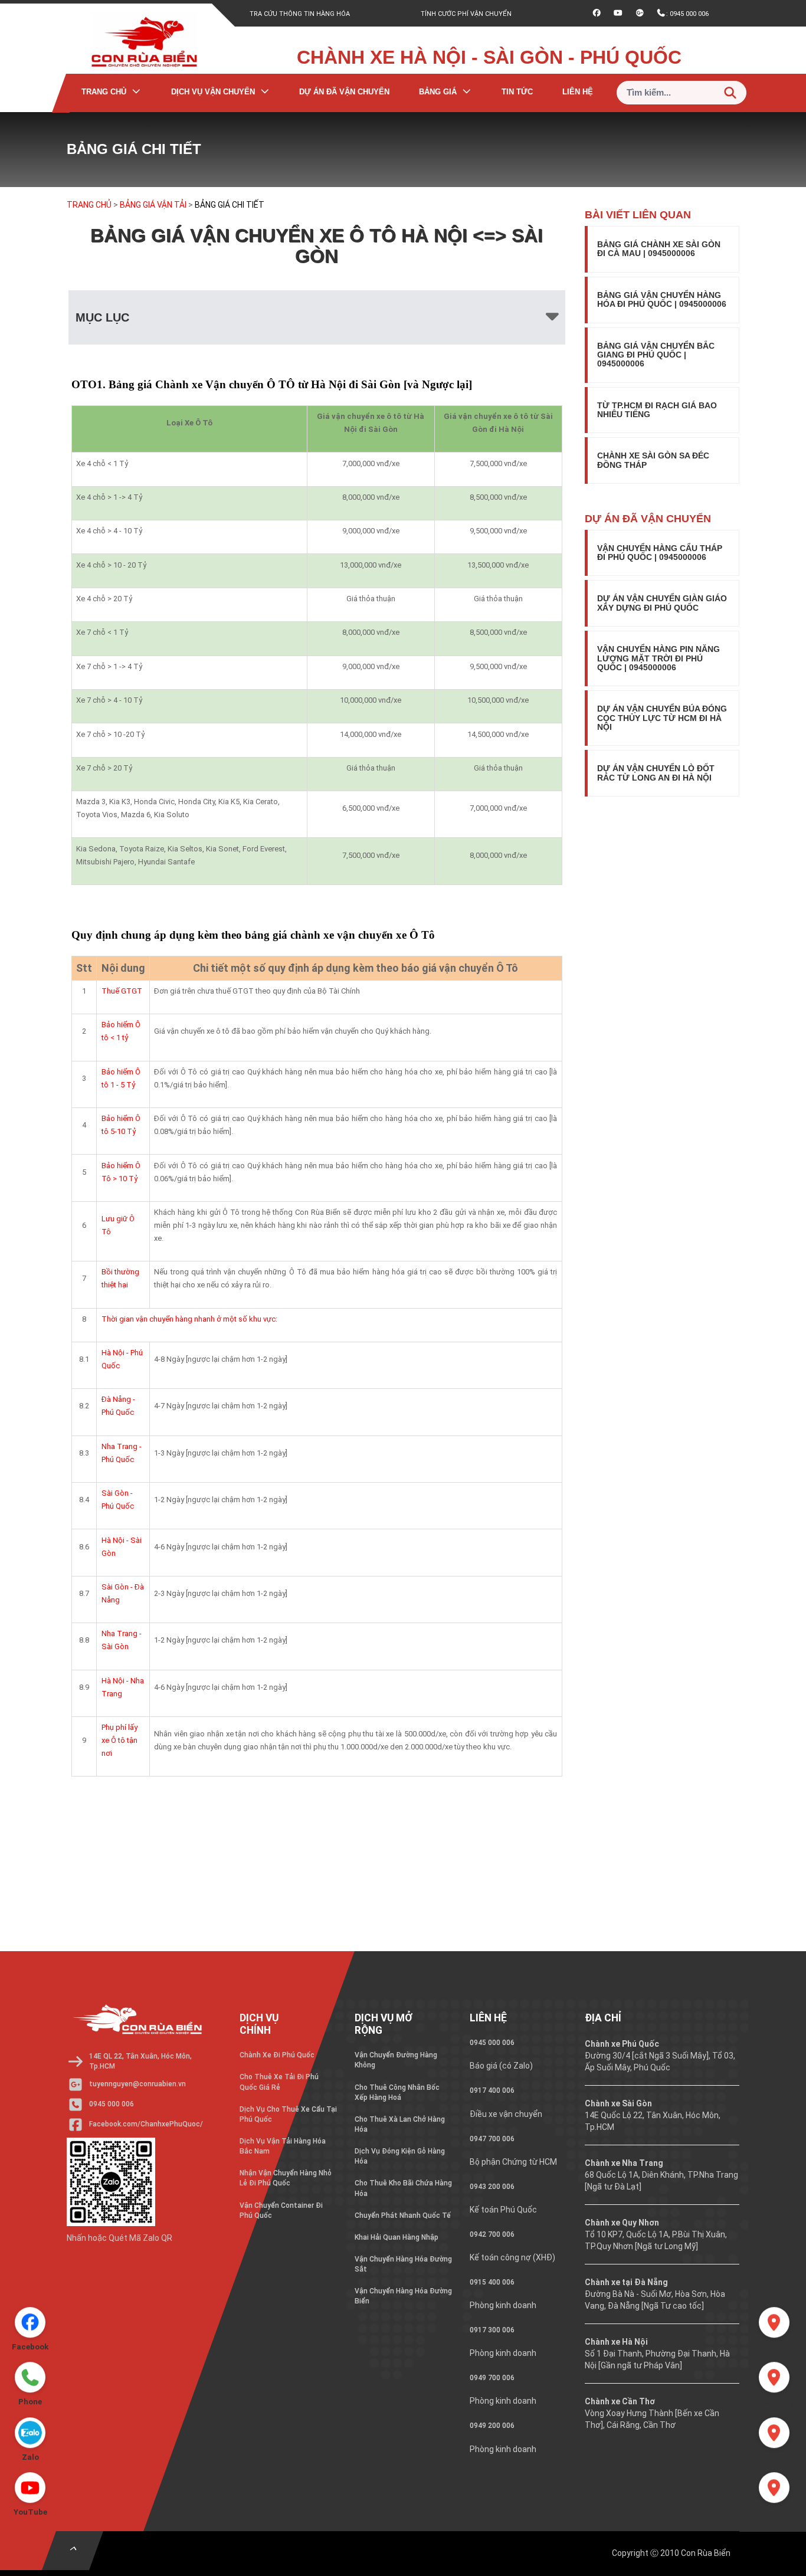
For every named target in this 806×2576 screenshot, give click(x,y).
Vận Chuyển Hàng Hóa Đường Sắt (403, 2264)
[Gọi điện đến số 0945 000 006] (30, 2374)
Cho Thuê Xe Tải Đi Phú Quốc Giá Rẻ (279, 2082)
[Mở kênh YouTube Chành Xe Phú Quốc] (30, 2485)
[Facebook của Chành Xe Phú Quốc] (597, 14)
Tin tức (517, 92)
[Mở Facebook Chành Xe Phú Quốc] (30, 2319)
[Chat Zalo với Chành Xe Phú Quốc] (30, 2430)
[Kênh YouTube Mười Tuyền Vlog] (618, 14)
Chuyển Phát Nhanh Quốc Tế (403, 2216)
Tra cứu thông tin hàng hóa (300, 14)
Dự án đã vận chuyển (344, 92)
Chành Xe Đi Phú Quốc (277, 2055)
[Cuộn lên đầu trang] (73, 2551)
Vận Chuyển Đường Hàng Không (396, 2060)
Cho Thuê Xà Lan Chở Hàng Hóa (400, 2124)
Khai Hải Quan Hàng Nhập (397, 2237)
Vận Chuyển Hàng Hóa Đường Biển (403, 2296)
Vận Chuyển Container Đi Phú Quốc (281, 2210)
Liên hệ (578, 92)
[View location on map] (774, 2319)
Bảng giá (438, 92)
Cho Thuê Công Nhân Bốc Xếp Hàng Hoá (397, 2092)
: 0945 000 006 (687, 17)
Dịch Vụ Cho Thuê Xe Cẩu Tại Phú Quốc (288, 2114)
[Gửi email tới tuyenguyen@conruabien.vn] (640, 14)
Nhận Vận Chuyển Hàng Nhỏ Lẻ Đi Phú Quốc (286, 2178)
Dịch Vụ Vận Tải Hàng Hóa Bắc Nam (283, 2146)
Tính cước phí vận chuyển (466, 14)
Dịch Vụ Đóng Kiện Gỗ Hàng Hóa (400, 2156)
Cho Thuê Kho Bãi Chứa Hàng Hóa (403, 2188)
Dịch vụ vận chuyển (213, 92)
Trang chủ (104, 92)
